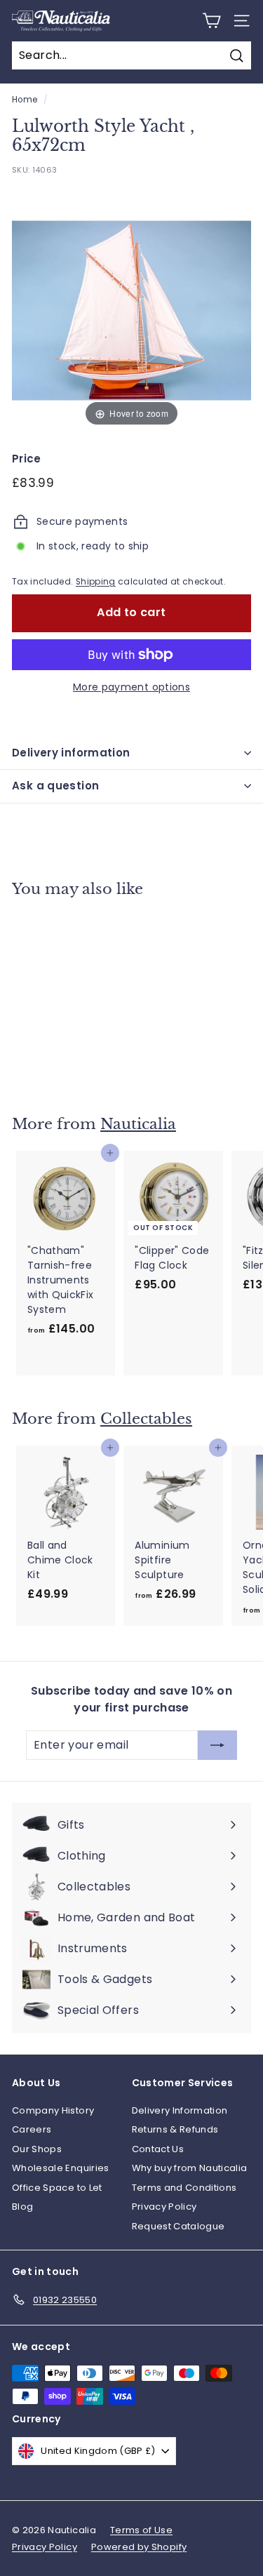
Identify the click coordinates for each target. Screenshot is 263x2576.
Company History (53, 2110)
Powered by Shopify (139, 2547)
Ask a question (55, 786)
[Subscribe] (217, 1745)
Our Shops (37, 2149)
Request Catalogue (178, 2226)
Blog (22, 2207)
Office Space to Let (57, 2188)
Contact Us (158, 2149)
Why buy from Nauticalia (190, 2168)
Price (27, 459)
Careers (32, 2129)
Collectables (146, 1419)
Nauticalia (138, 1124)
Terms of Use (141, 2530)
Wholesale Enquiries (61, 2168)
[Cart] (211, 21)
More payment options (131, 687)
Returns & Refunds (175, 2129)
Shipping (96, 582)
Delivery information (71, 753)
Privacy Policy (164, 2207)
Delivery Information (180, 2110)
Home (25, 100)
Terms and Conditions (184, 2188)
